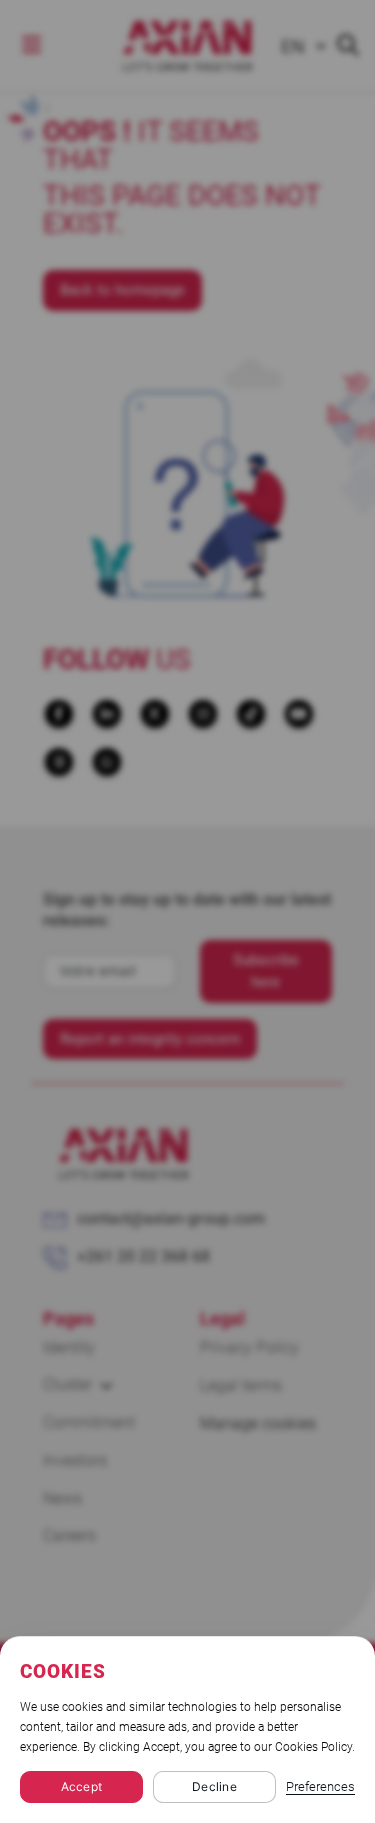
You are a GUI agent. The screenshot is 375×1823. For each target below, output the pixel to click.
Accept (81, 1786)
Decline (214, 1786)
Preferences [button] (320, 1786)
